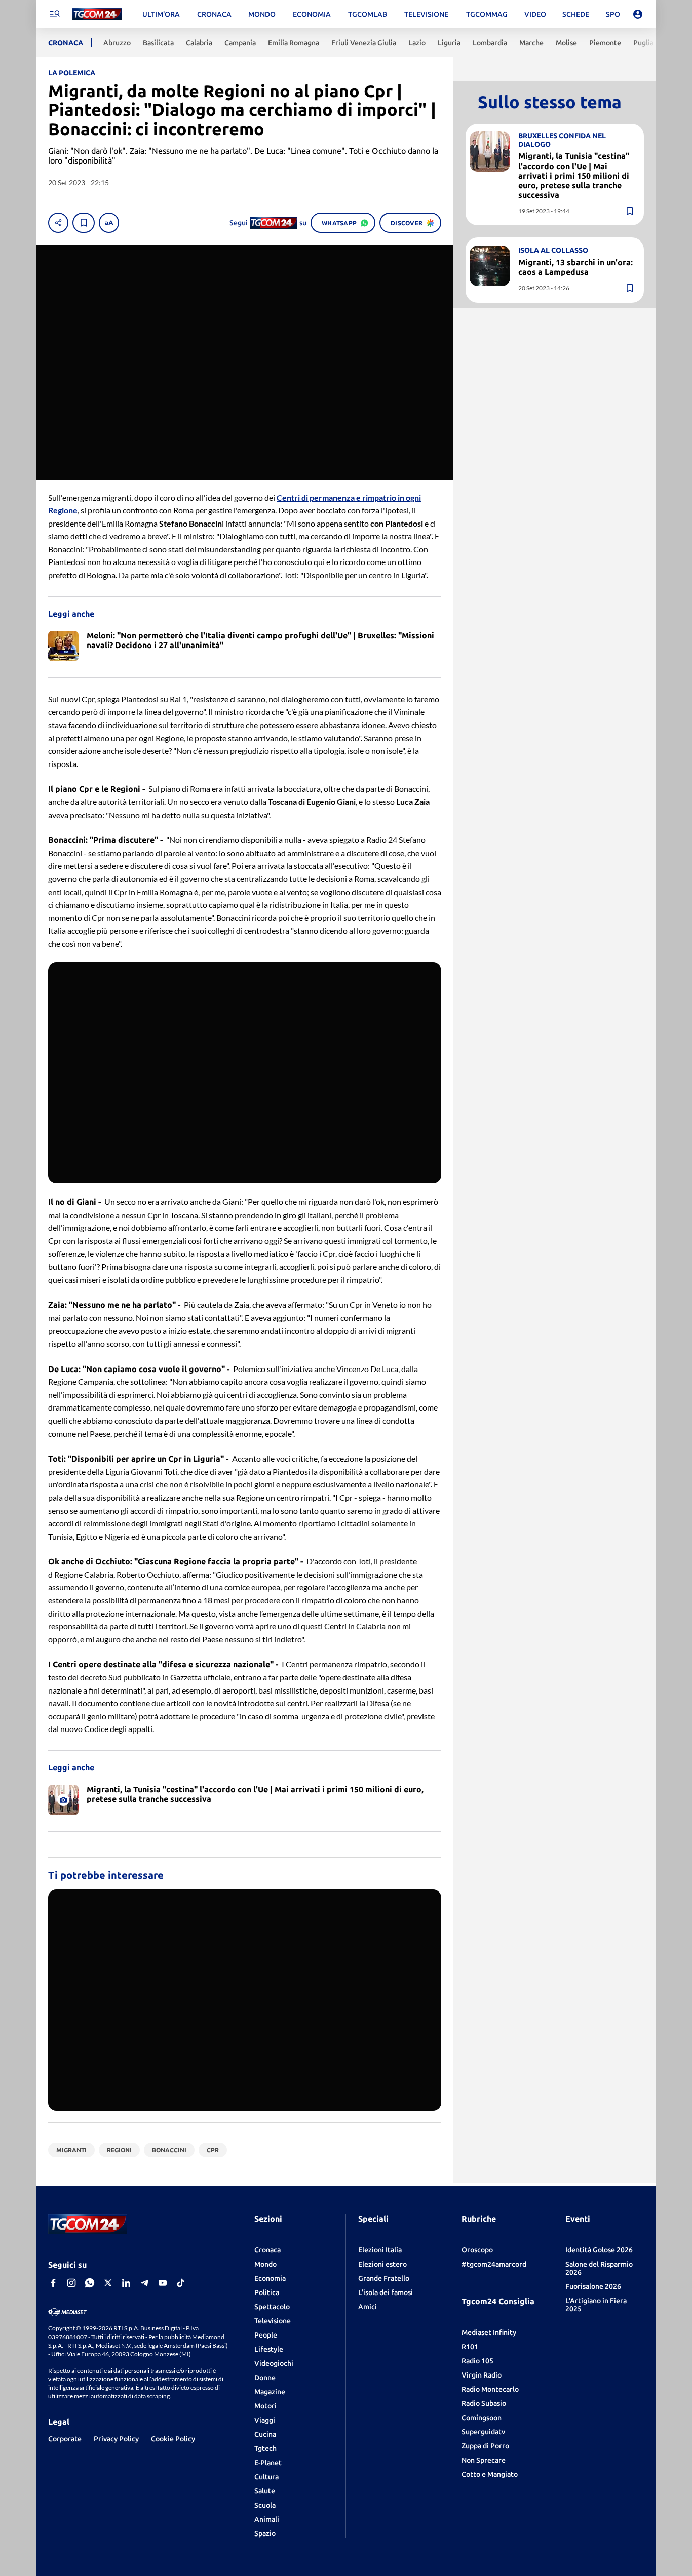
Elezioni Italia (380, 2250)
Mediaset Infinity (489, 2332)
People (266, 2335)
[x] (108, 2283)
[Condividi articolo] (58, 223)
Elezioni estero (382, 2264)
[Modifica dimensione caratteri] (109, 223)
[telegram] (144, 2283)
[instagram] (71, 2283)
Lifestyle (269, 2349)
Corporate (65, 2439)
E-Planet (268, 2463)
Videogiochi (274, 2363)
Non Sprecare (484, 2460)
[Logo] (97, 14)
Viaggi (265, 2420)
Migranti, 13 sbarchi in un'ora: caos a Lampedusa (575, 267)
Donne (265, 2378)
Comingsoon (482, 2418)
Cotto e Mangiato (490, 2474)
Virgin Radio (482, 2375)
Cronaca (267, 2250)
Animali (267, 2519)
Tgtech (265, 2448)
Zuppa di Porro (485, 2446)
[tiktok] (181, 2283)
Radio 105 (477, 2361)
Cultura (266, 2477)
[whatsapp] (90, 2283)
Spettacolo (272, 2307)
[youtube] (163, 2283)
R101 (470, 2347)
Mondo (265, 2264)
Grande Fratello (384, 2278)
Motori (265, 2406)
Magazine (270, 2392)
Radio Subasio (484, 2403)
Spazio (265, 2533)
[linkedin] (126, 2283)
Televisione (273, 2321)
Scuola (265, 2505)
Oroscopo (477, 2250)
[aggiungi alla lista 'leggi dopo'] (84, 223)
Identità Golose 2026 (599, 2250)
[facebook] (53, 2283)
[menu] (54, 14)
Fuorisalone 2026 (593, 2286)
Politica (267, 2292)
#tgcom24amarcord (494, 2264)
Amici (368, 2307)
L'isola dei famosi (386, 2292)
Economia (270, 2278)
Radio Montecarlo (490, 2389)
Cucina (265, 2434)
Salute (265, 2491)
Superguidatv (483, 2432)
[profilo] (638, 14)
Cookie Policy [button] (173, 2439)
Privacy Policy (116, 2439)
